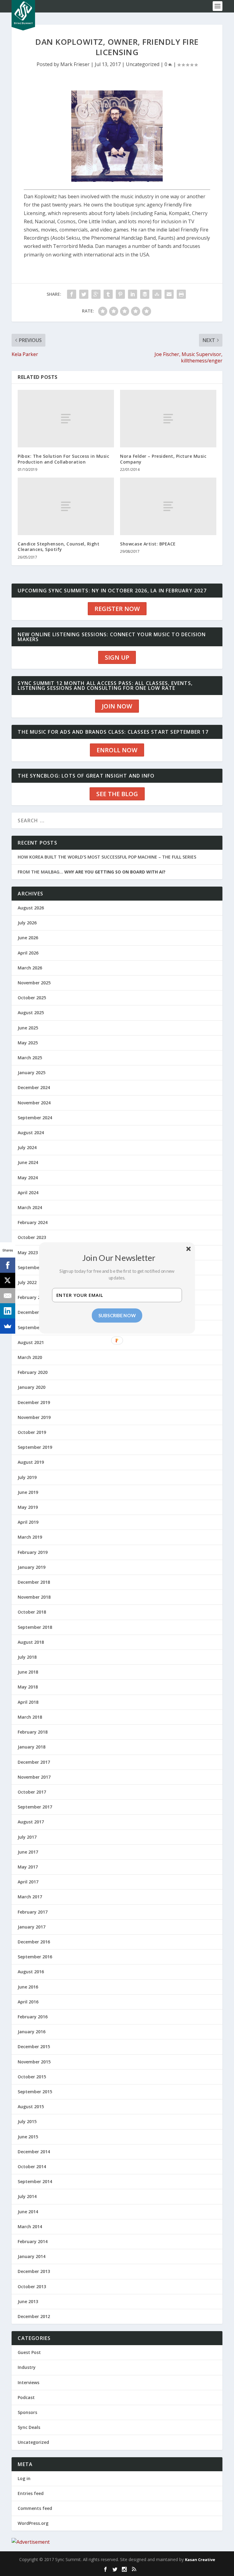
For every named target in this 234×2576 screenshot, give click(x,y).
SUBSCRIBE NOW (117, 1315)
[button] (119, 1258)
